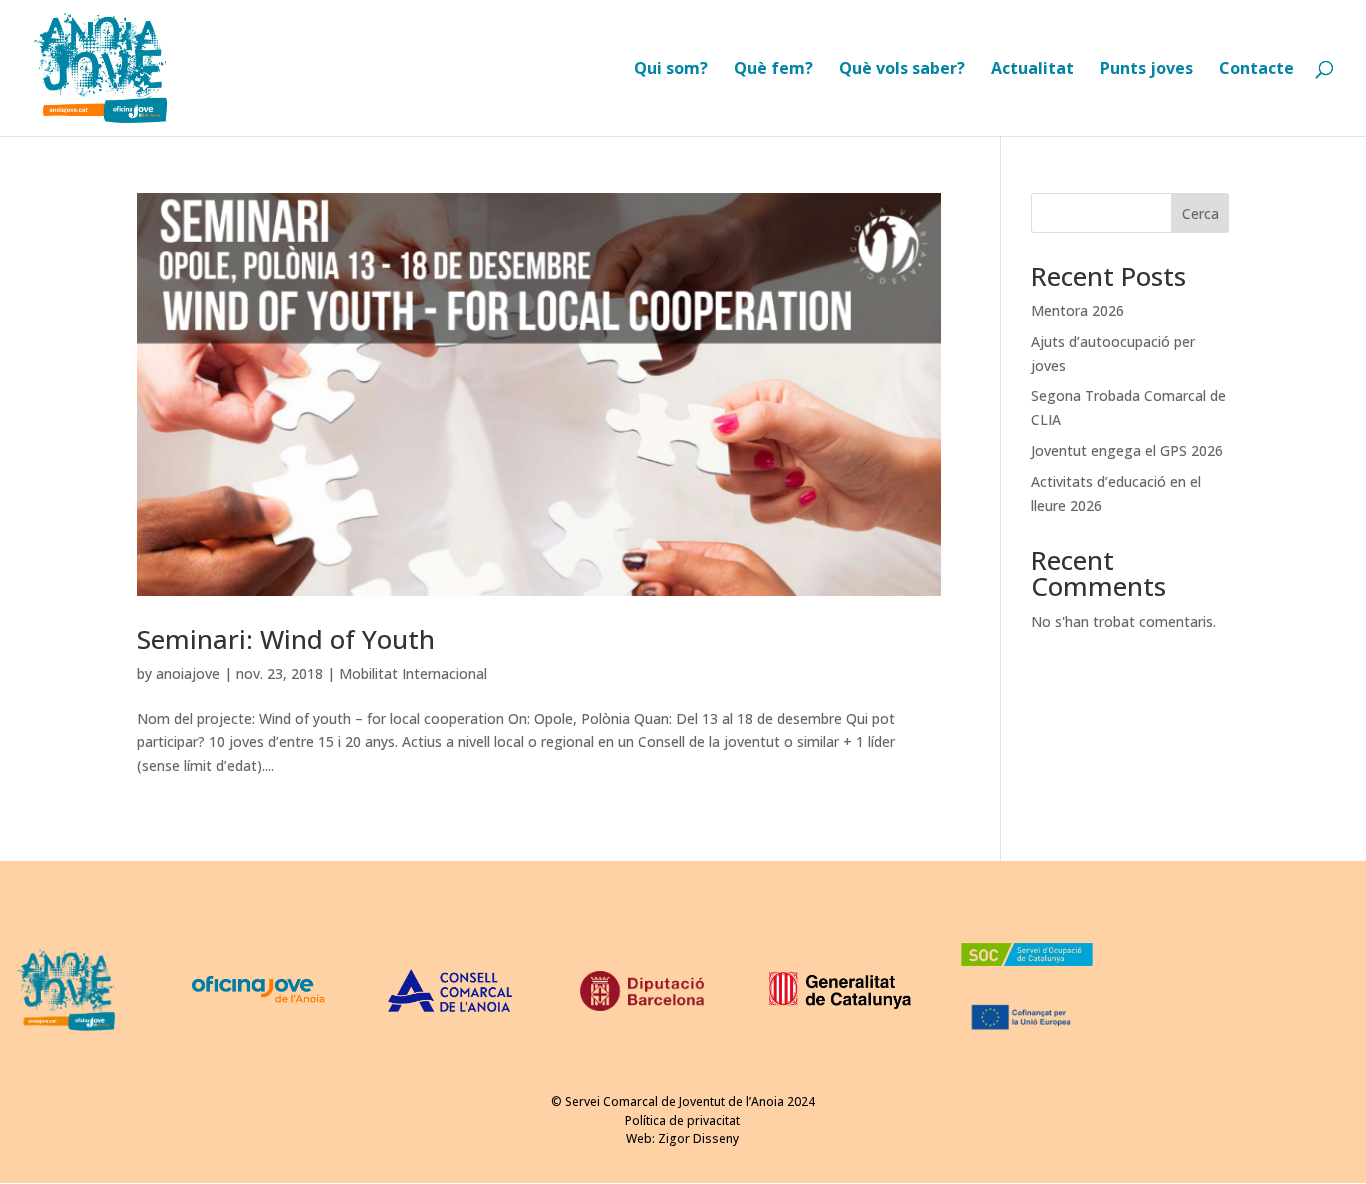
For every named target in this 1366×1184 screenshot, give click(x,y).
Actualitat (1032, 70)
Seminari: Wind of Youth (286, 639)
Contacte (1256, 70)
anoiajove (188, 673)
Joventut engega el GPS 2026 (1127, 450)
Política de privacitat (682, 1120)
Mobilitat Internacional (413, 673)
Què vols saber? (902, 70)
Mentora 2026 (1077, 310)
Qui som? (671, 70)
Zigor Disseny (698, 1138)
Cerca (1200, 213)
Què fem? (773, 70)
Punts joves (1146, 70)
